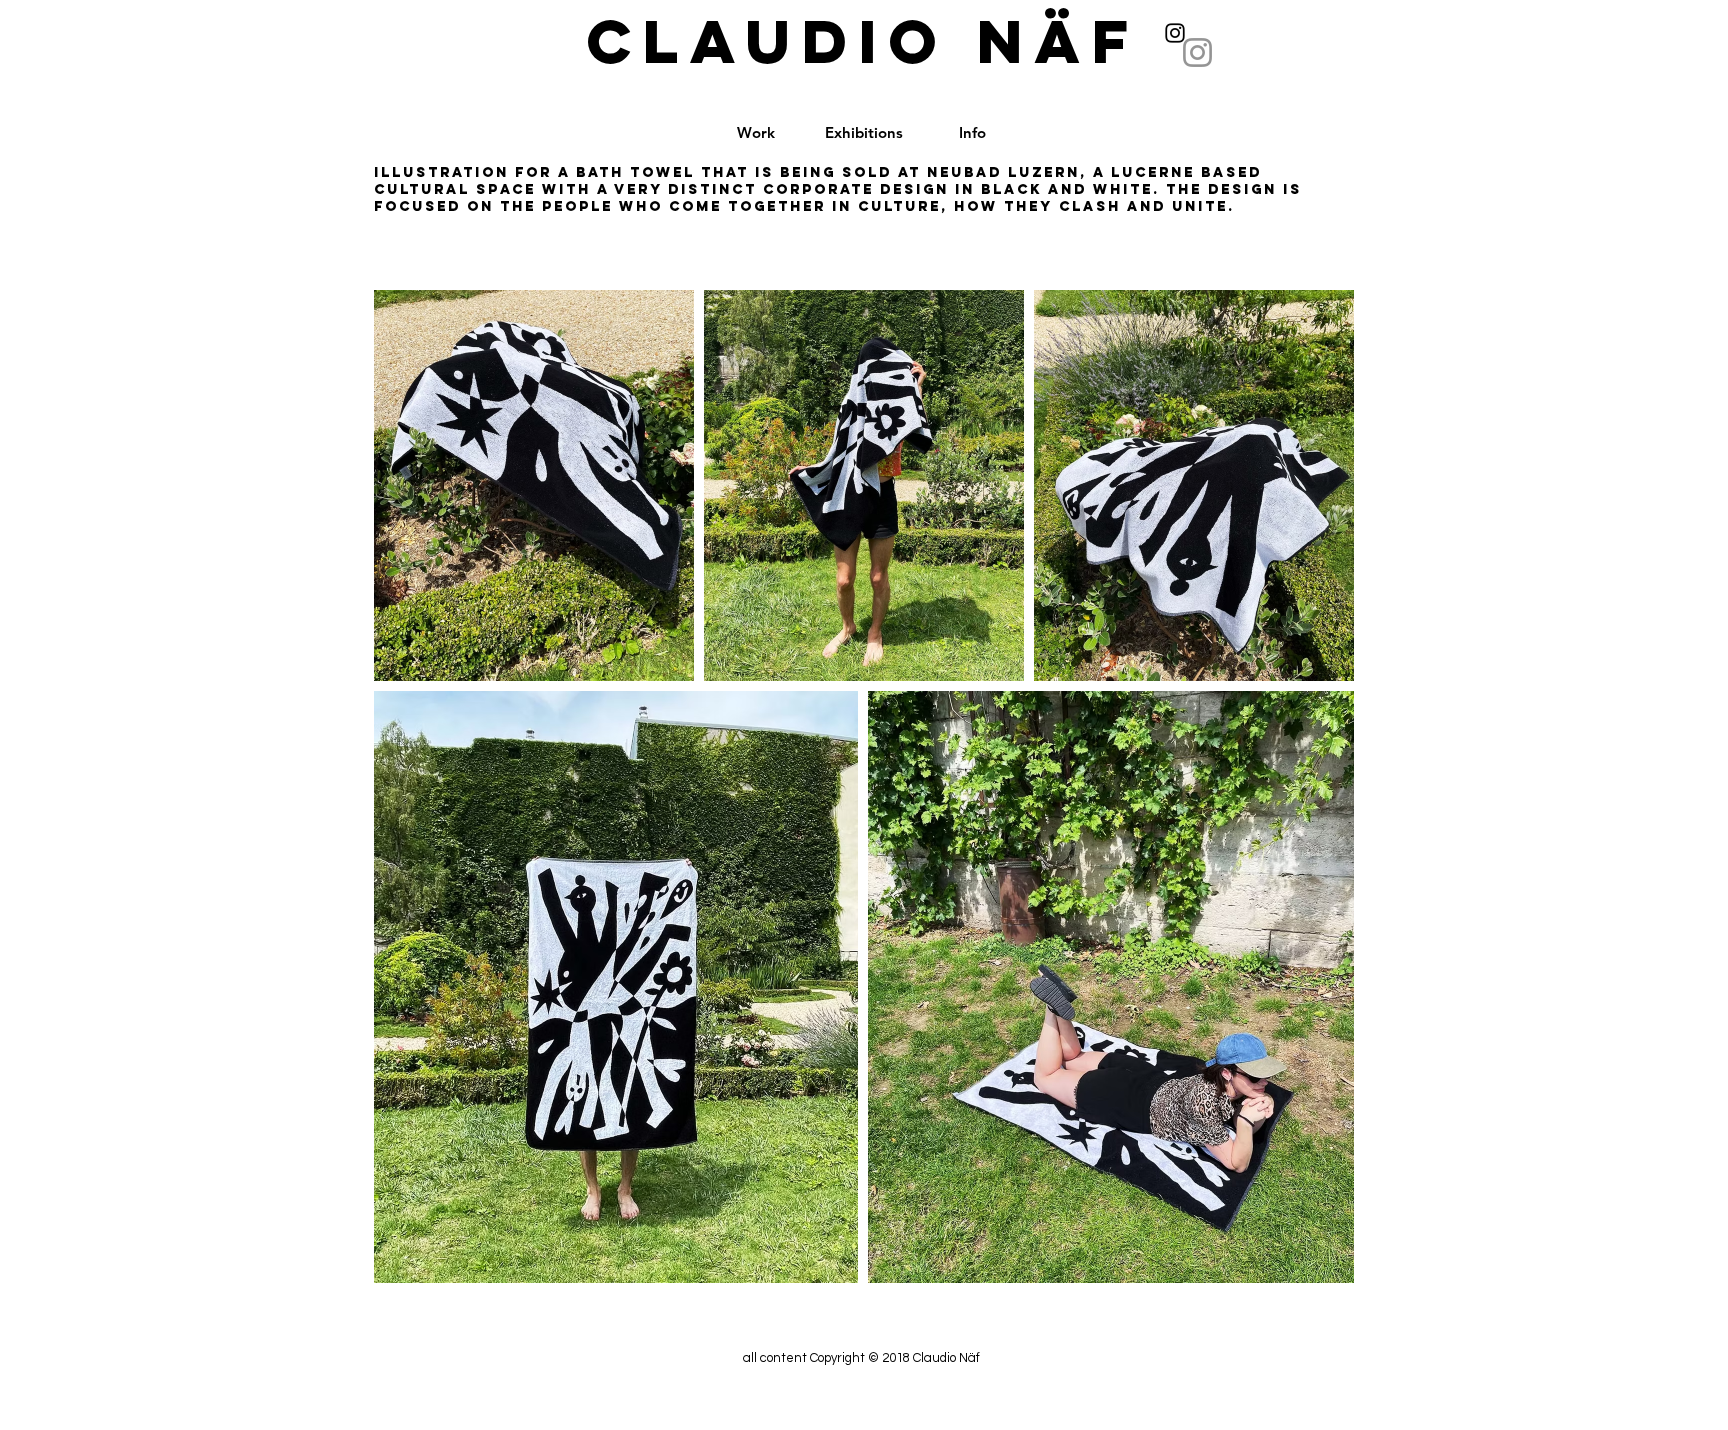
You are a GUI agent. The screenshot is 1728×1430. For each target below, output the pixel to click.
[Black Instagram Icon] (1175, 33)
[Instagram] (1197, 52)
